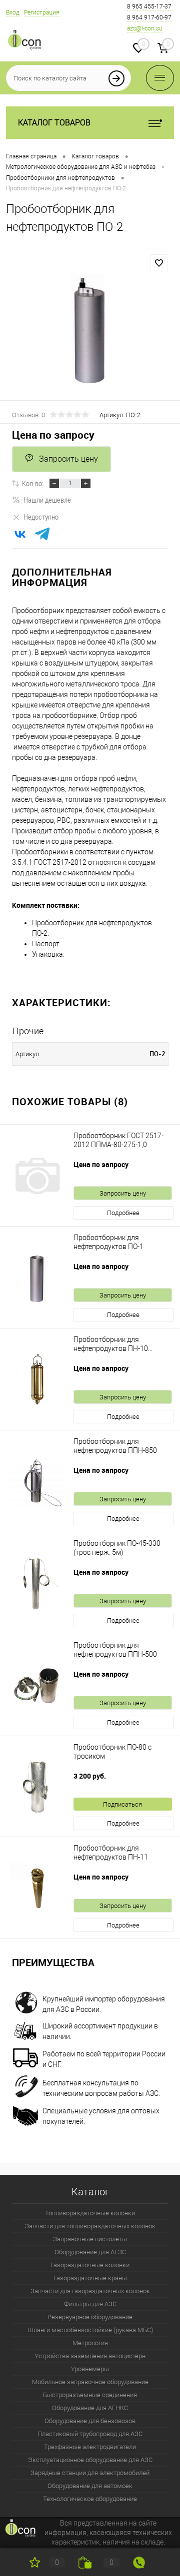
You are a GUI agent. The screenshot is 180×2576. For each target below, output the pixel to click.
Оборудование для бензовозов (90, 2421)
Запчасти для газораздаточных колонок (90, 2291)
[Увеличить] (90, 332)
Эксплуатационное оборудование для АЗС (90, 2460)
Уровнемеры (90, 2369)
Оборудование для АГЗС (90, 2252)
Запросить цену (68, 459)
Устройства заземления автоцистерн (90, 2356)
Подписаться (122, 1804)
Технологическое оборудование (90, 2499)
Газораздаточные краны (90, 2278)
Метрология (90, 2343)
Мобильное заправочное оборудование (90, 2382)
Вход (13, 12)
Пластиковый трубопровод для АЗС (90, 2434)
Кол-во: (33, 483)
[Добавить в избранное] (159, 263)
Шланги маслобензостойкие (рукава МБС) (90, 2330)
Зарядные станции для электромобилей (90, 2473)
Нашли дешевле (47, 500)
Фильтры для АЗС (90, 2304)
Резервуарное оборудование (90, 2317)
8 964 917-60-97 (149, 17)
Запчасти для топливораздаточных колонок (90, 2226)
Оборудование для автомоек (90, 2486)
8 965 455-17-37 (149, 6)
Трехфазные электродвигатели (90, 2447)
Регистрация (42, 12)
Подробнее (123, 1213)
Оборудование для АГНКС (90, 2408)
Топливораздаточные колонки (90, 2213)
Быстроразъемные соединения (90, 2395)
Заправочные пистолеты (90, 2239)
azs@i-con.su (145, 28)
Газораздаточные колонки (90, 2265)
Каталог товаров (54, 123)
